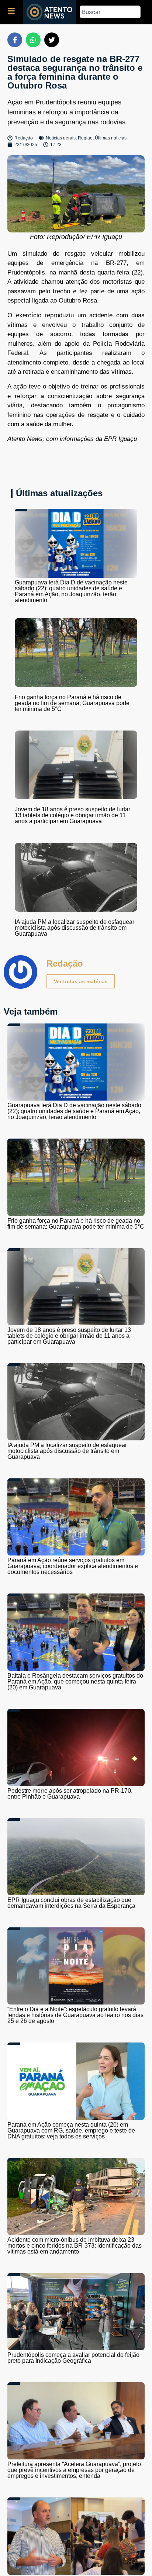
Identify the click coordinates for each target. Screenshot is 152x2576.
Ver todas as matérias (81, 981)
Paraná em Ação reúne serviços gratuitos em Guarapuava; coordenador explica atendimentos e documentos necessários (73, 1566)
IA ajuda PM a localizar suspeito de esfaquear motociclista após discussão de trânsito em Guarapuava (75, 928)
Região (85, 138)
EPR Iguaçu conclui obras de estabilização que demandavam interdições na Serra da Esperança (71, 1903)
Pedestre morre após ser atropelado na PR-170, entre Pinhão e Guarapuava (70, 1794)
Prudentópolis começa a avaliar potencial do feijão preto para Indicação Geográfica (73, 2358)
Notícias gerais (61, 138)
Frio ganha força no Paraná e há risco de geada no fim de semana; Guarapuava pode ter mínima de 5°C (72, 703)
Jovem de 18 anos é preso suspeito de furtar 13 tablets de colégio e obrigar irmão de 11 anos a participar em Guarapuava (72, 815)
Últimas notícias (111, 138)
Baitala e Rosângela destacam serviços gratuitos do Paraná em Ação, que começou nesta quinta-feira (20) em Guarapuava (75, 1681)
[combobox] (110, 12)
